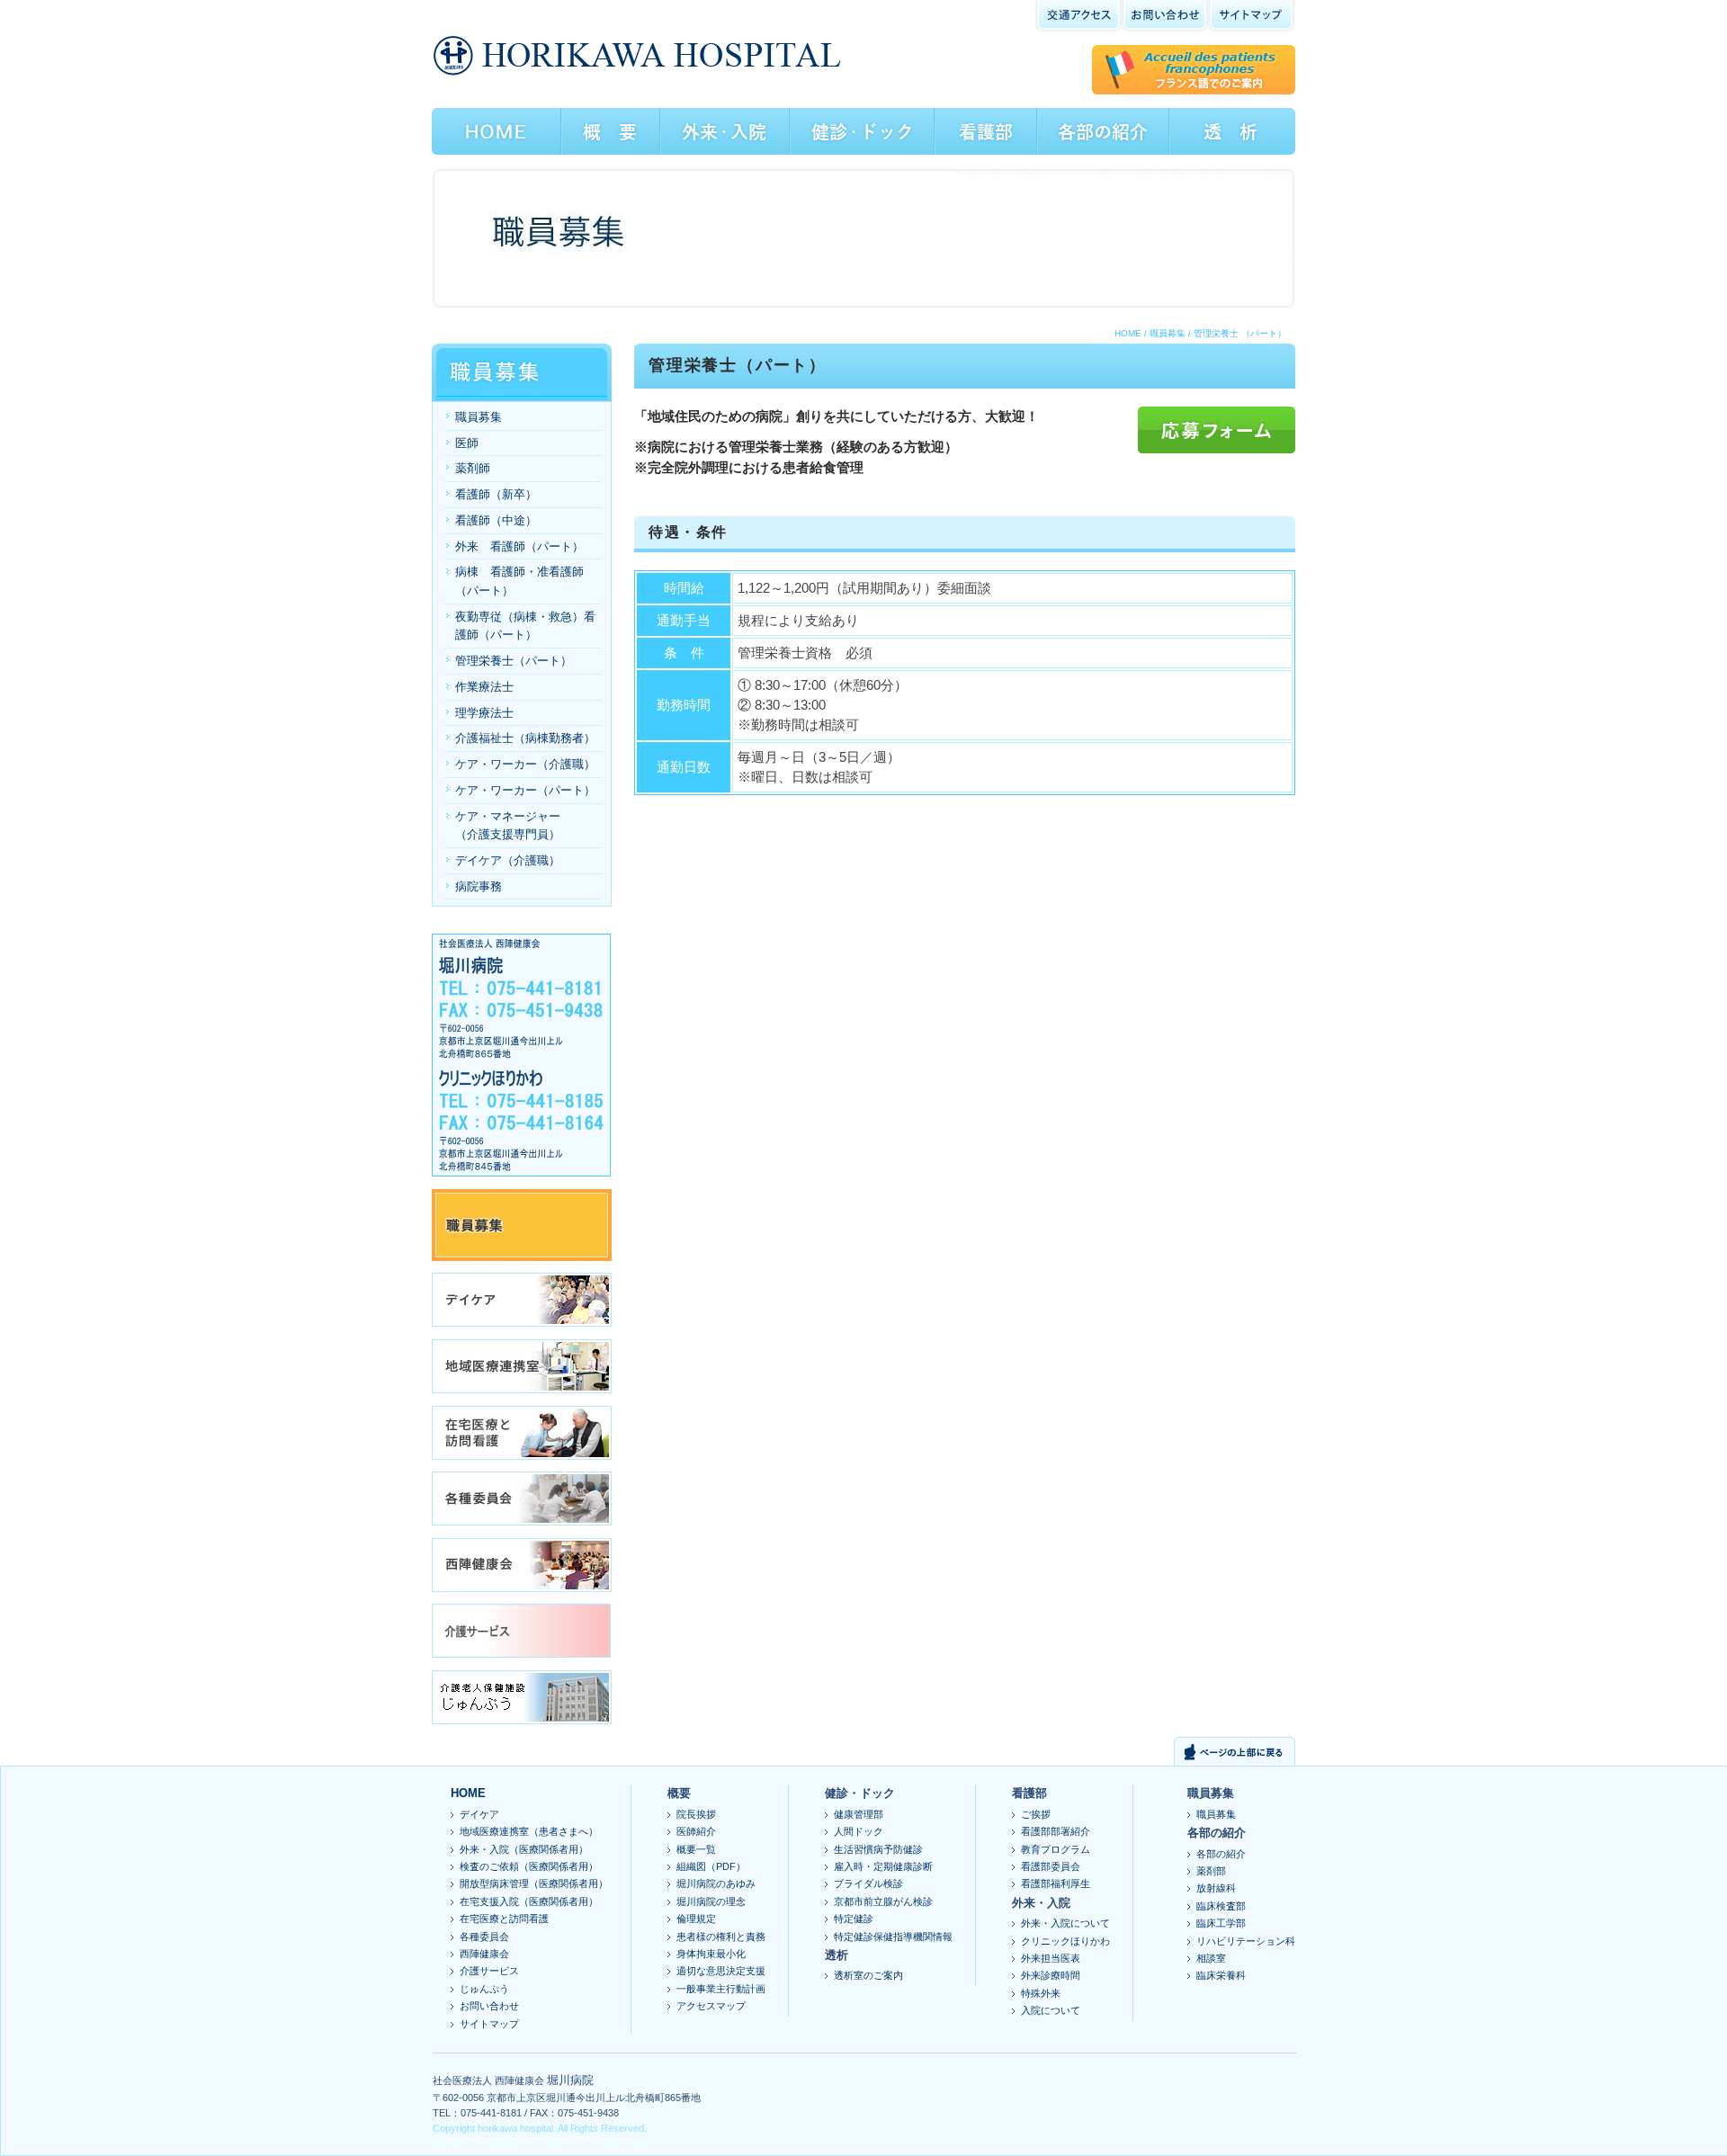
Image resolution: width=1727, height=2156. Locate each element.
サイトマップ (489, 2024)
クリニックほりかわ (1065, 1941)
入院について (1051, 2010)
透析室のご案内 (868, 1975)
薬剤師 (473, 468)
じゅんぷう (484, 1989)
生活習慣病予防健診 (878, 1849)
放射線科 (1216, 1888)
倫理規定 (696, 1919)
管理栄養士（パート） (514, 661)
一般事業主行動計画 (721, 1989)
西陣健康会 (484, 1954)
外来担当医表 (1051, 1958)
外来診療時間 (1051, 1975)
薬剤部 (1211, 1871)
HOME (1128, 333)
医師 (467, 443)
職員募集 (1168, 333)
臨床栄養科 (1221, 1975)
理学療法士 (484, 713)
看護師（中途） (496, 520)
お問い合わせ (489, 2006)
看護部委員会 (1051, 1866)
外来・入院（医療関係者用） (524, 1849)
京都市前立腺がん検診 (883, 1901)
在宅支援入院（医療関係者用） (529, 1901)
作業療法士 (484, 687)
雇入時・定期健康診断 (883, 1866)
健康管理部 (859, 1814)
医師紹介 (696, 1831)
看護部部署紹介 (1056, 1831)
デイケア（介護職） (508, 860)
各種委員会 (484, 1937)
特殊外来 (1041, 1993)
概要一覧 (696, 1849)
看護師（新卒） (496, 494)
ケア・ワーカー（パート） (525, 790)
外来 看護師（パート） (519, 546)
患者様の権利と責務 (721, 1937)
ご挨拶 (1036, 1814)
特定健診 (854, 1919)
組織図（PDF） (711, 1866)
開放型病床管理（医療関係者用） (534, 1883)
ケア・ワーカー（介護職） (525, 764)
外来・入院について (1065, 1923)
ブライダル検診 (868, 1883)
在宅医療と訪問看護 (504, 1919)
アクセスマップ (711, 2006)
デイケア (479, 1814)
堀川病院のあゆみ (716, 1883)
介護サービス (489, 1971)
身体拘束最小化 (711, 1954)
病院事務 (479, 886)
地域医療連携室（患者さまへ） (529, 1831)
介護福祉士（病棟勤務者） (525, 738)
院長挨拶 (696, 1814)
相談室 (1211, 1958)
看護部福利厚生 (1056, 1883)
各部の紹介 (1221, 1854)
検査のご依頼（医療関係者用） (529, 1866)
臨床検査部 (1221, 1906)
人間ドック (859, 1831)
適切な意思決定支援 (721, 1971)
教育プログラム (1056, 1849)
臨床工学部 (1221, 1923)
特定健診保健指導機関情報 (893, 1937)
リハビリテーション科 (1246, 1941)
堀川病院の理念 (711, 1901)
